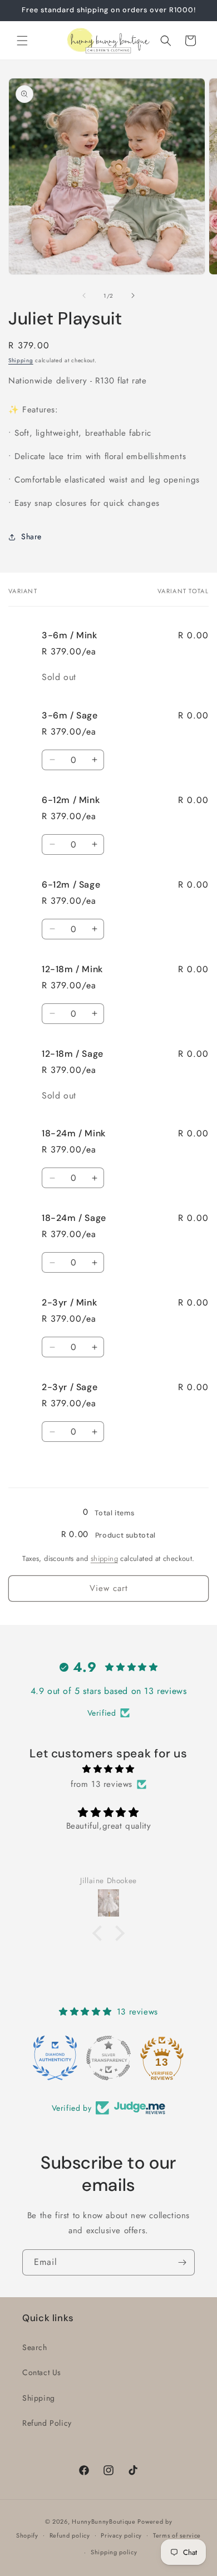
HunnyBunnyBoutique (104, 2521)
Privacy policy (121, 2535)
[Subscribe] (182, 2262)
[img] (108, 1769)
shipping (104, 1558)
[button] (22, 41)
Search (35, 2347)
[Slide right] (133, 295)
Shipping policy (114, 2552)
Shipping (21, 360)
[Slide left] (84, 295)
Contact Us (42, 2372)
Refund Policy (47, 2423)
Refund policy (70, 2535)
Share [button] (31, 536)
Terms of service (177, 2535)
